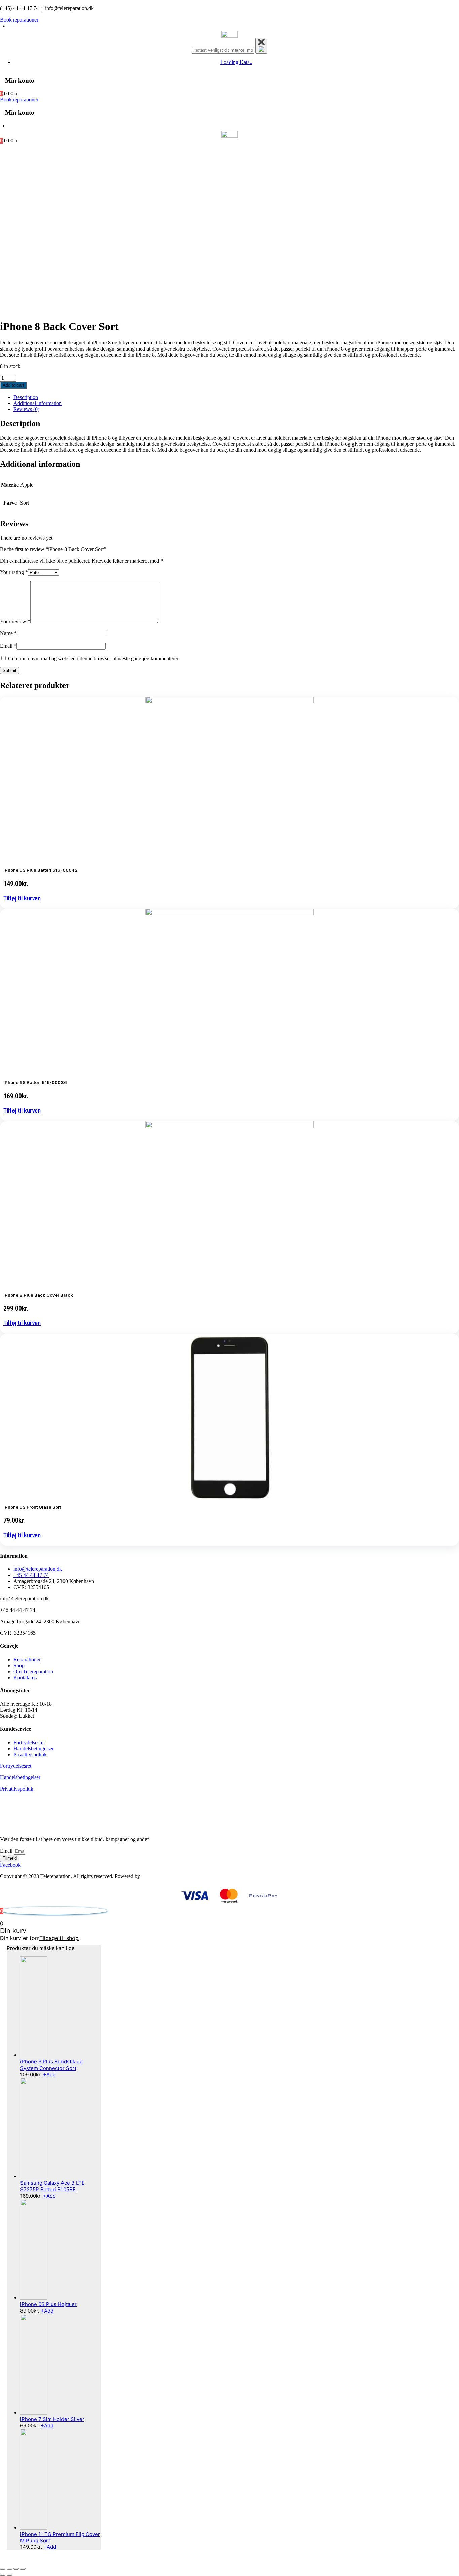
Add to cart (13, 385)
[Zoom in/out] (23, 2569)
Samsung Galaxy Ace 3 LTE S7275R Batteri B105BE (52, 2186)
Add (49, 2074)
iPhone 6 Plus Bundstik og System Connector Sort (51, 2065)
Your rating (14, 572)
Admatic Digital (158, 1876)
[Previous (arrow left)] (3, 2575)
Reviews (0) (26, 409)
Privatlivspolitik (17, 1789)
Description (26, 397)
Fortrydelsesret (16, 1766)
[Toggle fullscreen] (16, 2569)
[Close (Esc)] (3, 2569)
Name (8, 633)
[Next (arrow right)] (9, 2575)
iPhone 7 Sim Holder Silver (52, 2419)
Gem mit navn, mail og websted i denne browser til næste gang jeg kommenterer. (94, 659)
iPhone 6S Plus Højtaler (48, 2304)
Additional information (38, 403)
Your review (15, 622)
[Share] (9, 2569)
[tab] (236, 397)
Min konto (20, 80)
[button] (22, 898)
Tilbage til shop (59, 1938)
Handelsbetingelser (20, 1777)
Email (8, 646)
